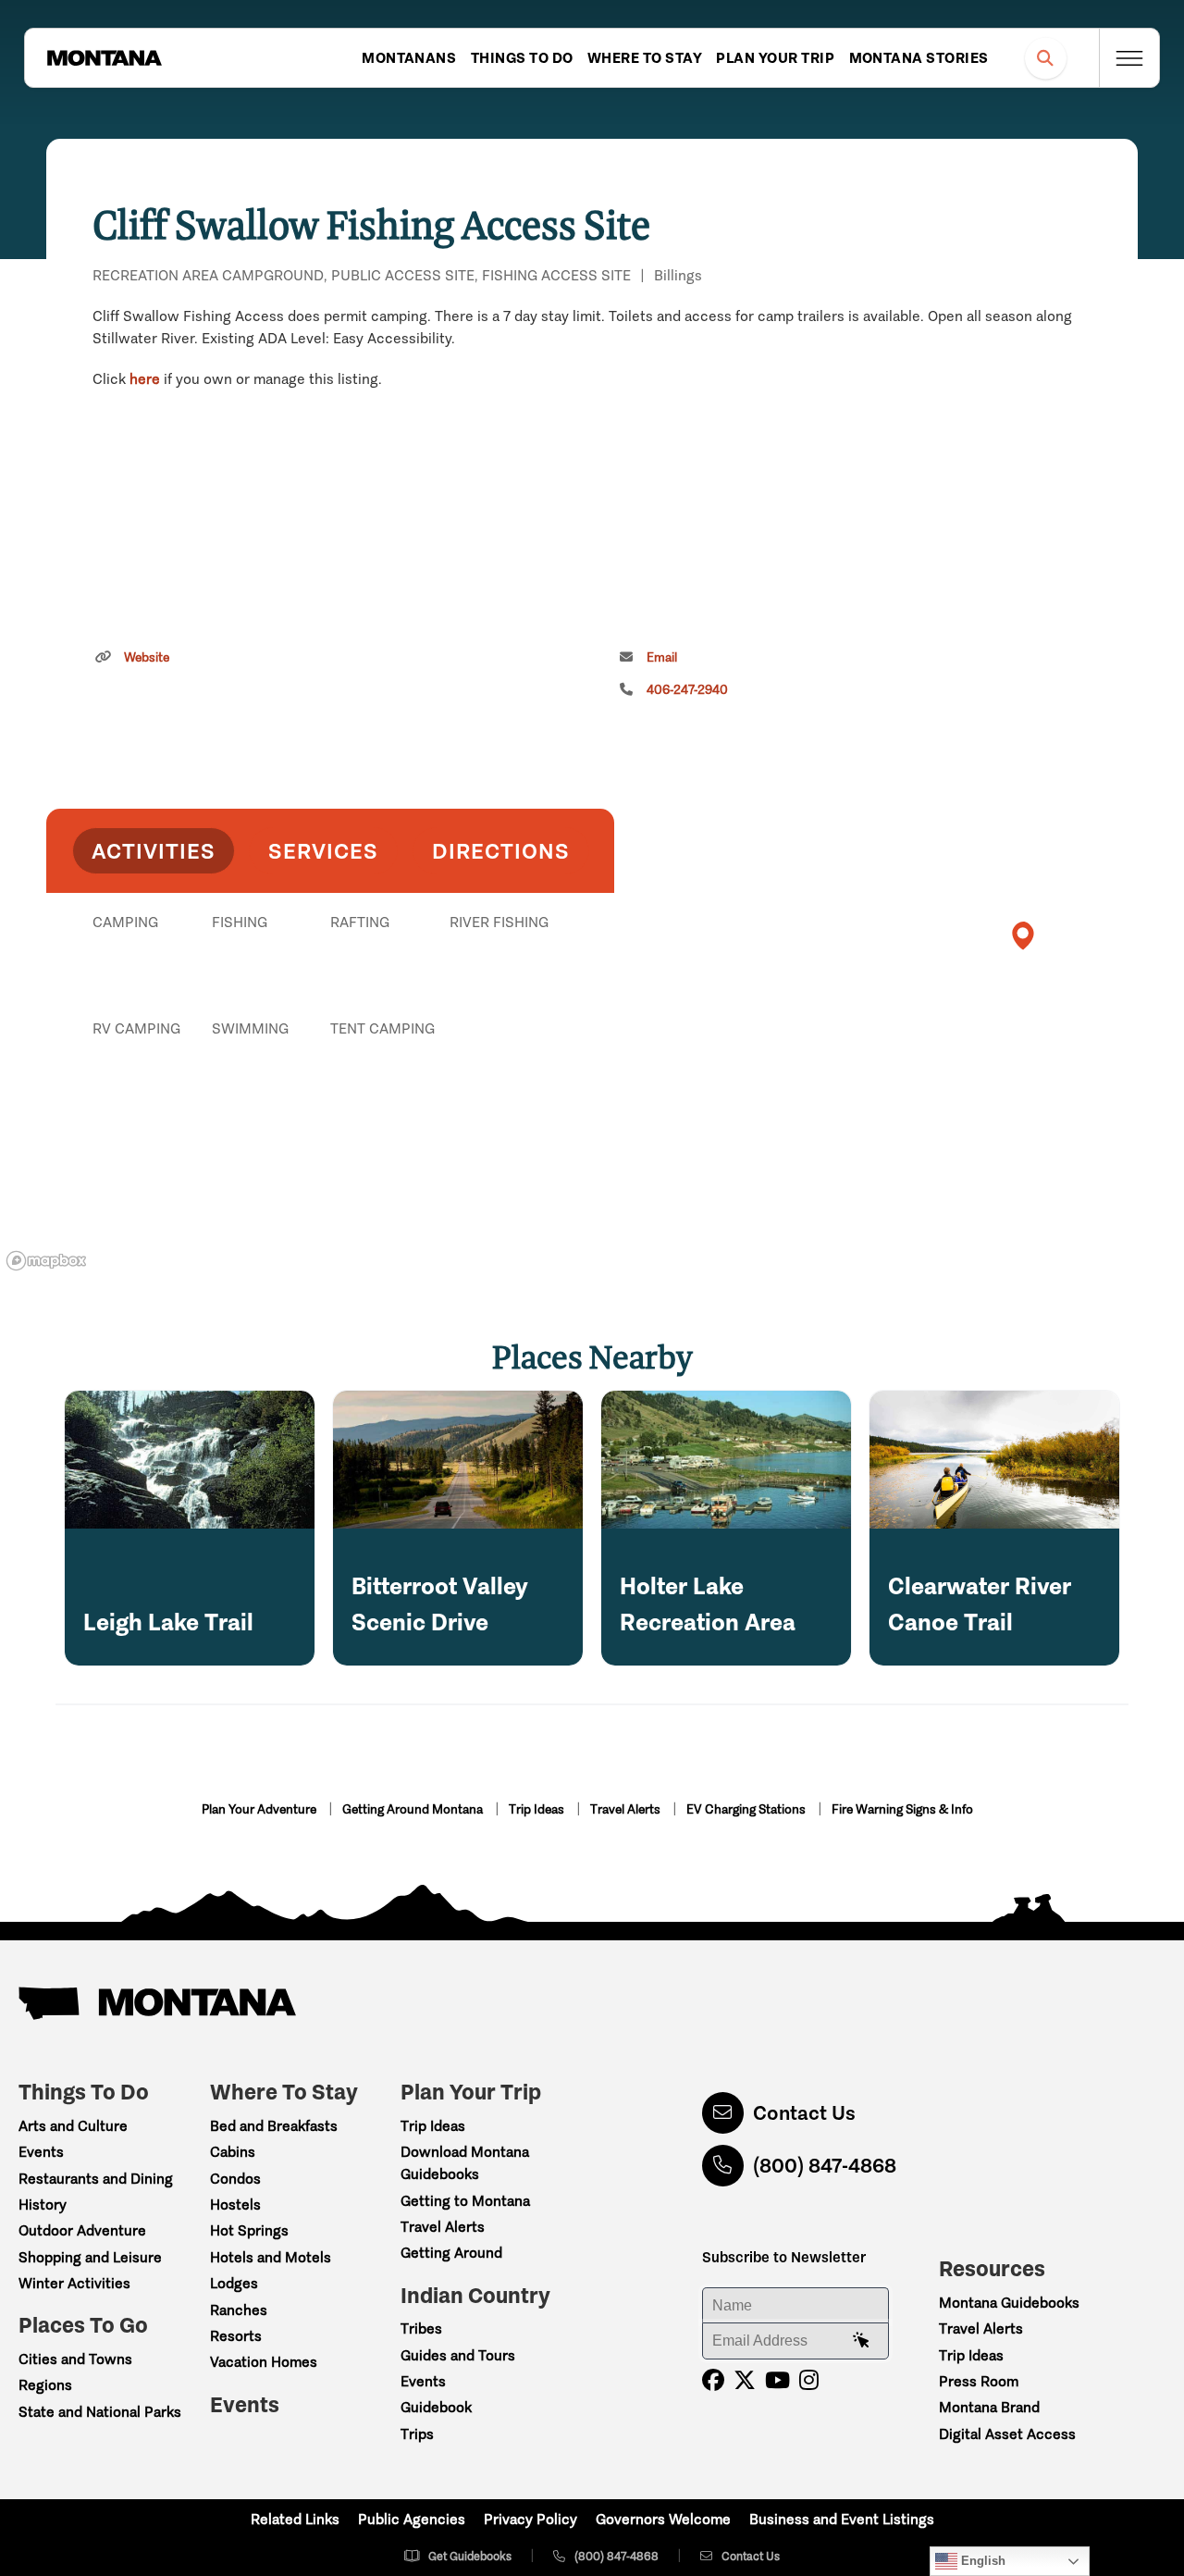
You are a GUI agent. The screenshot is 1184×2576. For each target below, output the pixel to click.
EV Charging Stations (747, 1809)
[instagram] (809, 2380)
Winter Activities (74, 2283)
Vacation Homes (264, 2362)
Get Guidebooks (470, 2556)
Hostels (235, 2204)
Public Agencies (412, 2519)
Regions (45, 2385)
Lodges (234, 2283)
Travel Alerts (627, 1809)
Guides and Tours (458, 2355)
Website (147, 657)
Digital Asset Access (1007, 2434)
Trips (417, 2434)
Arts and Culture (73, 2126)
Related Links (295, 2519)
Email (662, 657)
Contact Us (804, 2113)
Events (41, 2152)
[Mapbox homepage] (46, 1261)
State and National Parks (100, 2412)
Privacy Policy (530, 2519)
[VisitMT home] (105, 58)
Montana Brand (989, 2407)
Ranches (239, 2310)
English (981, 2561)
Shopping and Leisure (90, 2257)
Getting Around (451, 2253)
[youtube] (777, 2380)
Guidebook (436, 2407)
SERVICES (323, 851)
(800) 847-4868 (825, 2166)
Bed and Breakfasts (274, 2126)
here (145, 379)
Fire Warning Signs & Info (902, 1809)
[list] (330, 1018)
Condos (235, 2179)
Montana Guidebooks (1009, 2303)
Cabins (233, 2152)
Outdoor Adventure (82, 2230)
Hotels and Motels (271, 2257)
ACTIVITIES (154, 851)
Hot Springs (249, 2230)
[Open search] (1046, 58)
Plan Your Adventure (260, 1809)
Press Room (979, 2381)
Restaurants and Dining (96, 2179)
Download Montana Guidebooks (465, 2163)
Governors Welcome (663, 2519)
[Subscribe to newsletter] (861, 2341)
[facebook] (713, 2380)
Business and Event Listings (842, 2519)
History (43, 2204)
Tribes (421, 2328)
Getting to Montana (465, 2201)
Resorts (236, 2336)
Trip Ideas (538, 1809)
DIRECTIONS (501, 851)
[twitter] (745, 2380)
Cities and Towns (75, 2359)
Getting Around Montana (414, 1809)
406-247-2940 (687, 690)
